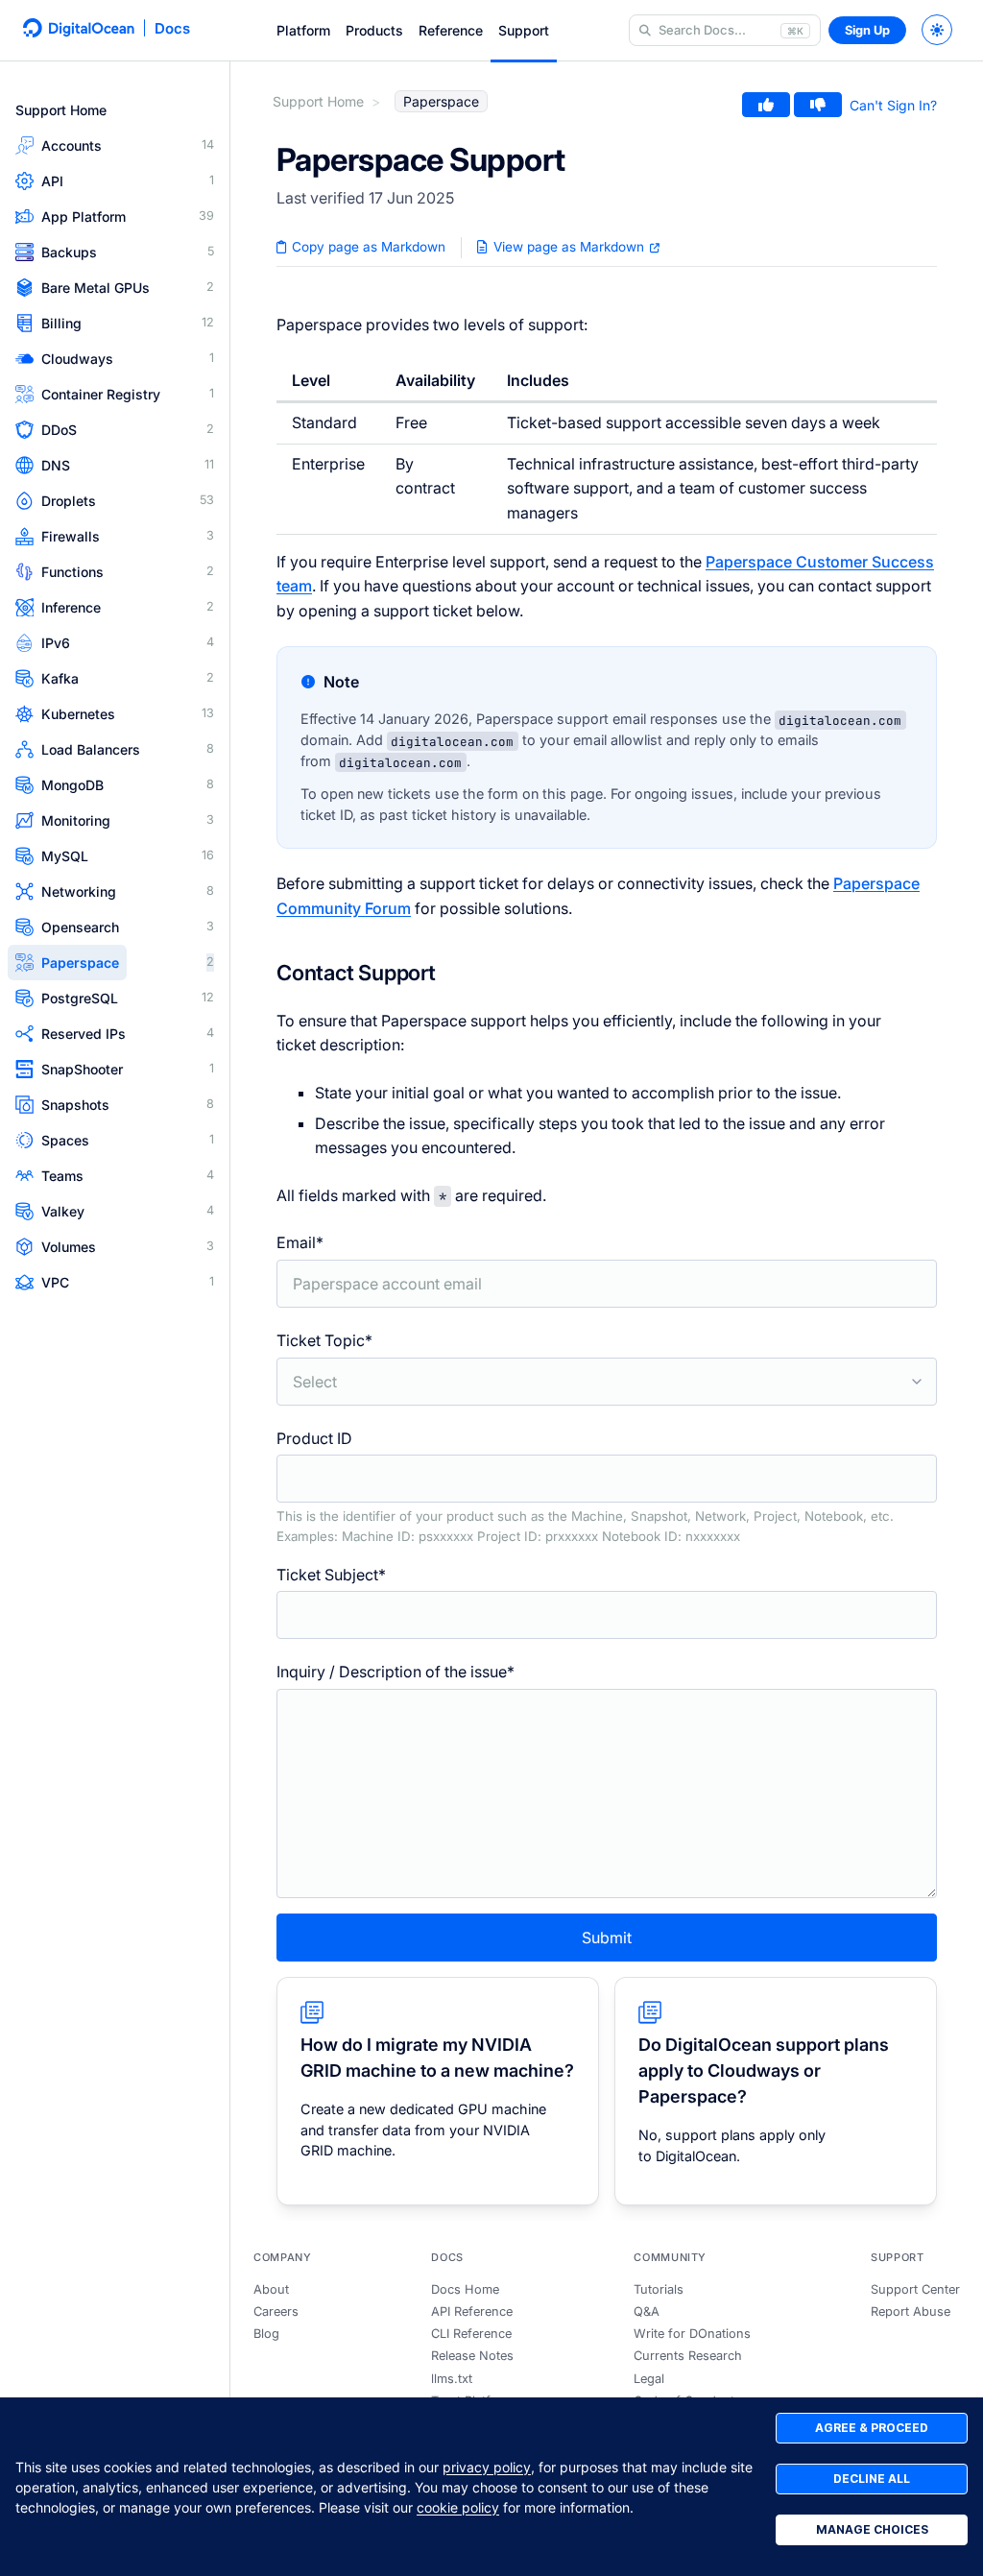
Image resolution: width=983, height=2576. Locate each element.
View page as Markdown (569, 247)
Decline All (872, 2479)
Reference (451, 30)
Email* (300, 1242)
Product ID (585, 1487)
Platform (303, 30)
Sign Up (867, 30)
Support (524, 30)
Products (374, 30)
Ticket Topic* (324, 1340)
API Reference (472, 2311)
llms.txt (452, 2379)
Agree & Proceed (872, 2428)
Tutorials (659, 2289)
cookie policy (458, 2507)
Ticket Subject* (331, 1575)
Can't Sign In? (893, 105)
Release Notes (472, 2356)
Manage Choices (872, 2529)
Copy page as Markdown (367, 247)
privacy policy (487, 2467)
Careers (276, 2311)
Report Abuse (911, 2311)
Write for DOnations (692, 2334)
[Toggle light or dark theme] (937, 30)
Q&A (647, 2311)
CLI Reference (471, 2334)
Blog (266, 2334)
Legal (649, 2379)
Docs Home (465, 2289)
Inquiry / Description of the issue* (396, 1672)
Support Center (915, 2289)
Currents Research (688, 2356)
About (271, 2289)
